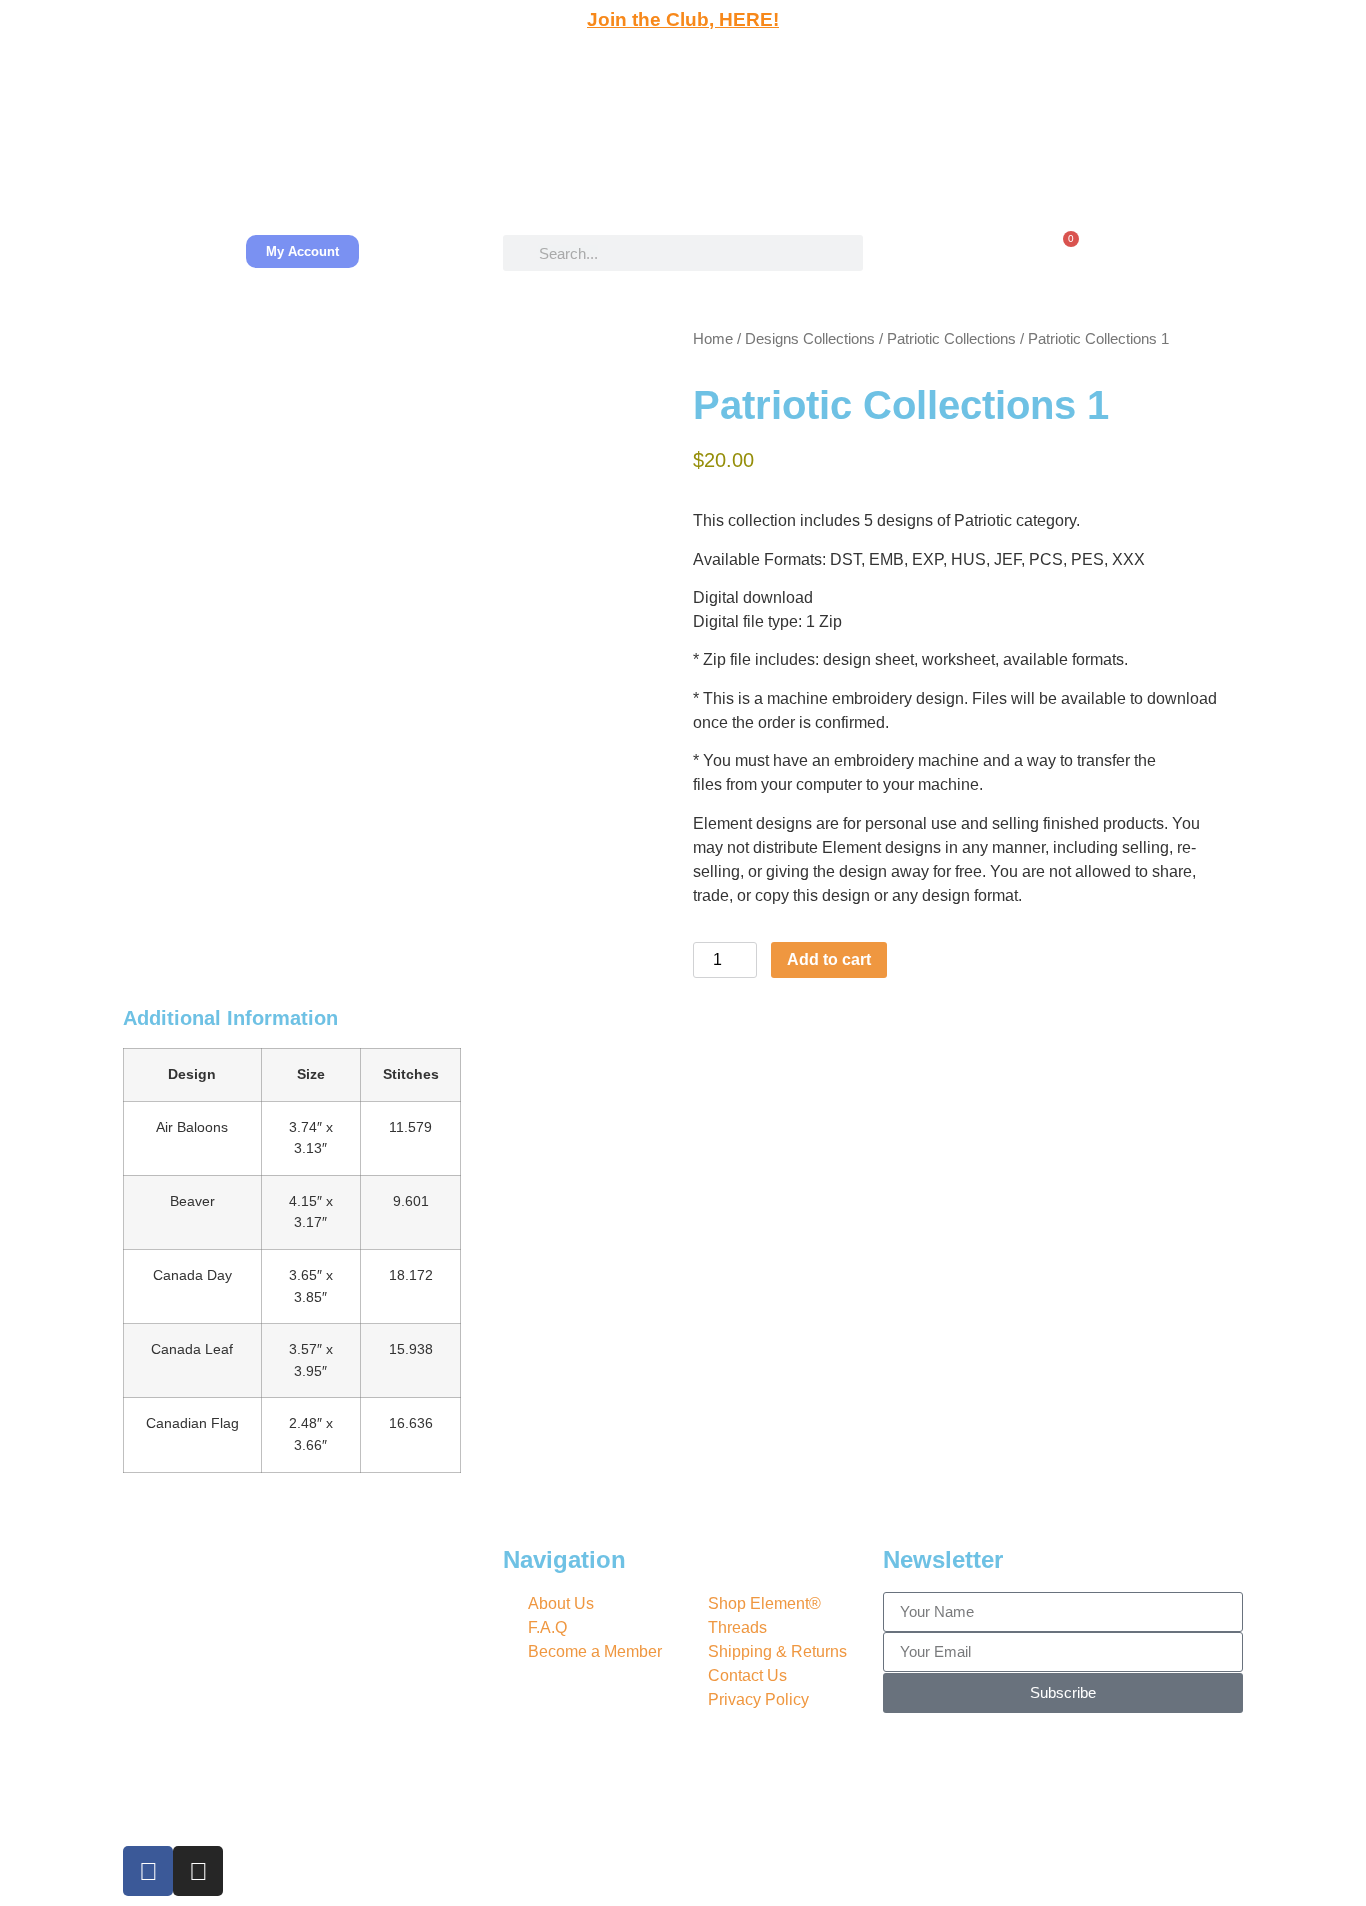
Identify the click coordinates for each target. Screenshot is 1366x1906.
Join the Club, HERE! (683, 19)
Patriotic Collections (951, 339)
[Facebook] (148, 1871)
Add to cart (829, 959)
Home (713, 339)
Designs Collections (810, 339)
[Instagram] (198, 1871)
